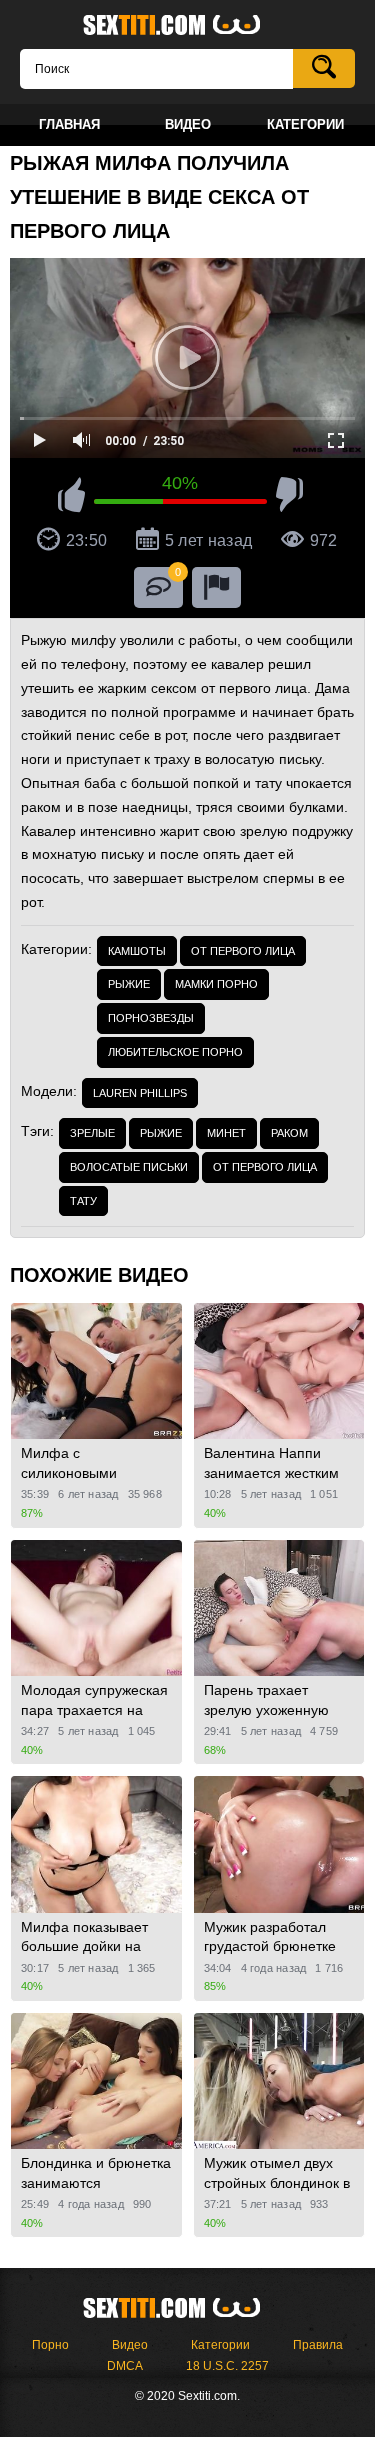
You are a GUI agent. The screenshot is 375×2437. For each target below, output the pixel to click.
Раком (289, 1133)
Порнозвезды (151, 1018)
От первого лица (243, 951)
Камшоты (137, 951)
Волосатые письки (129, 1167)
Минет (226, 1133)
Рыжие (129, 984)
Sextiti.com (188, 26)
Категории (220, 2345)
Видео (130, 2345)
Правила (318, 2345)
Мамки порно (216, 984)
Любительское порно (175, 1052)
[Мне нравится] (71, 498)
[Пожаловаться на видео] (216, 587)
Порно (50, 2345)
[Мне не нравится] (289, 498)
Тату (83, 1201)
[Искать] (324, 68)
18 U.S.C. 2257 (227, 2366)
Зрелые (92, 1133)
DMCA (125, 2366)
